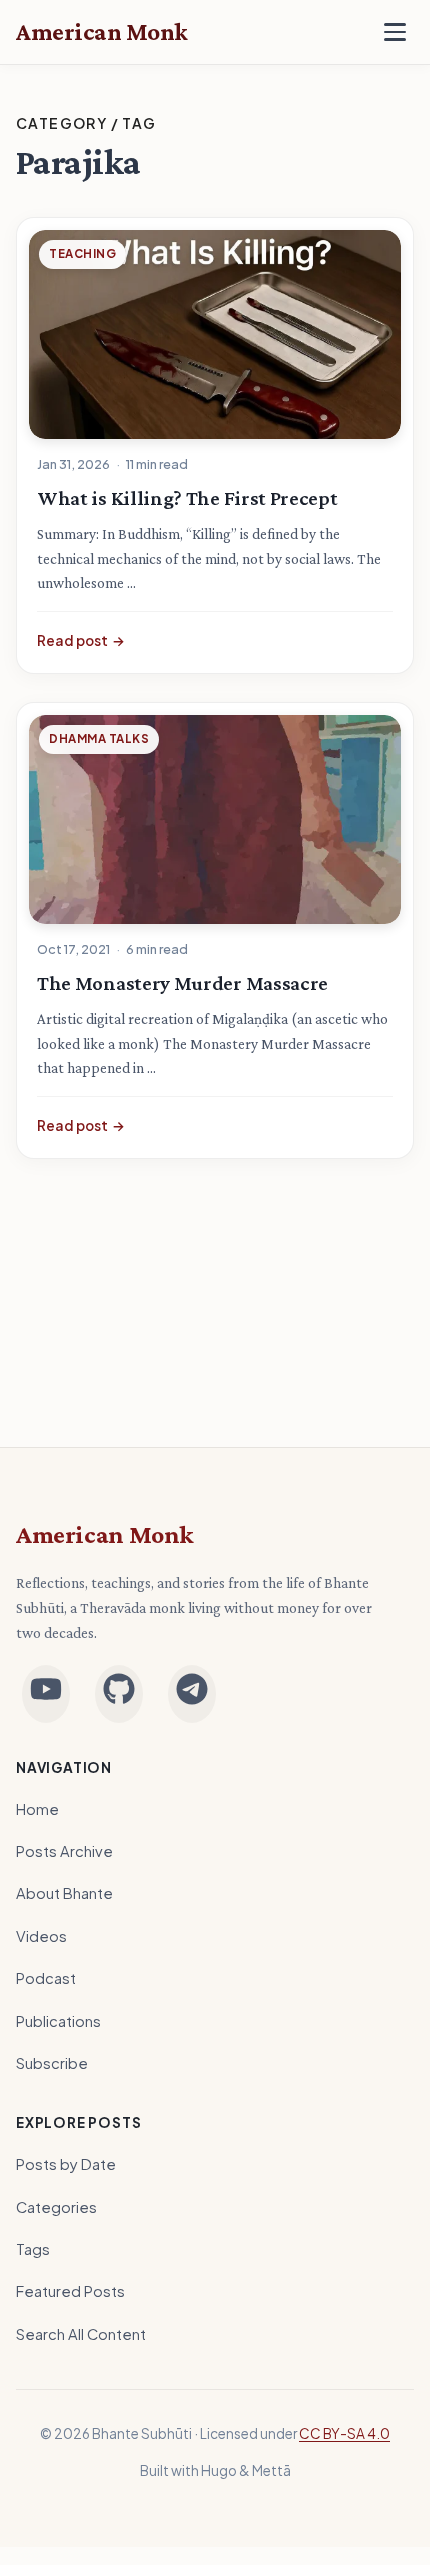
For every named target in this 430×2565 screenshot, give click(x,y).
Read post (81, 640)
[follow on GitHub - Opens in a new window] (119, 1693)
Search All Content (81, 2334)
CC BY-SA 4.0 (344, 2433)
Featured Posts (70, 2291)
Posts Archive (64, 1851)
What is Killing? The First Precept (187, 498)
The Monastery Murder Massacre (182, 983)
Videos (41, 1936)
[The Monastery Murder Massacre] (215, 819)
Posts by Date (66, 2164)
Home (37, 1809)
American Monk (105, 1534)
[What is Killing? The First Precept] (215, 334)
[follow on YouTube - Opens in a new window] (46, 1693)
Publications (58, 2021)
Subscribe (52, 2063)
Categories (56, 2207)
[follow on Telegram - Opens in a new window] (192, 1693)
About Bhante (64, 1893)
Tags (33, 2249)
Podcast (46, 1978)
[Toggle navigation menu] (395, 32)
